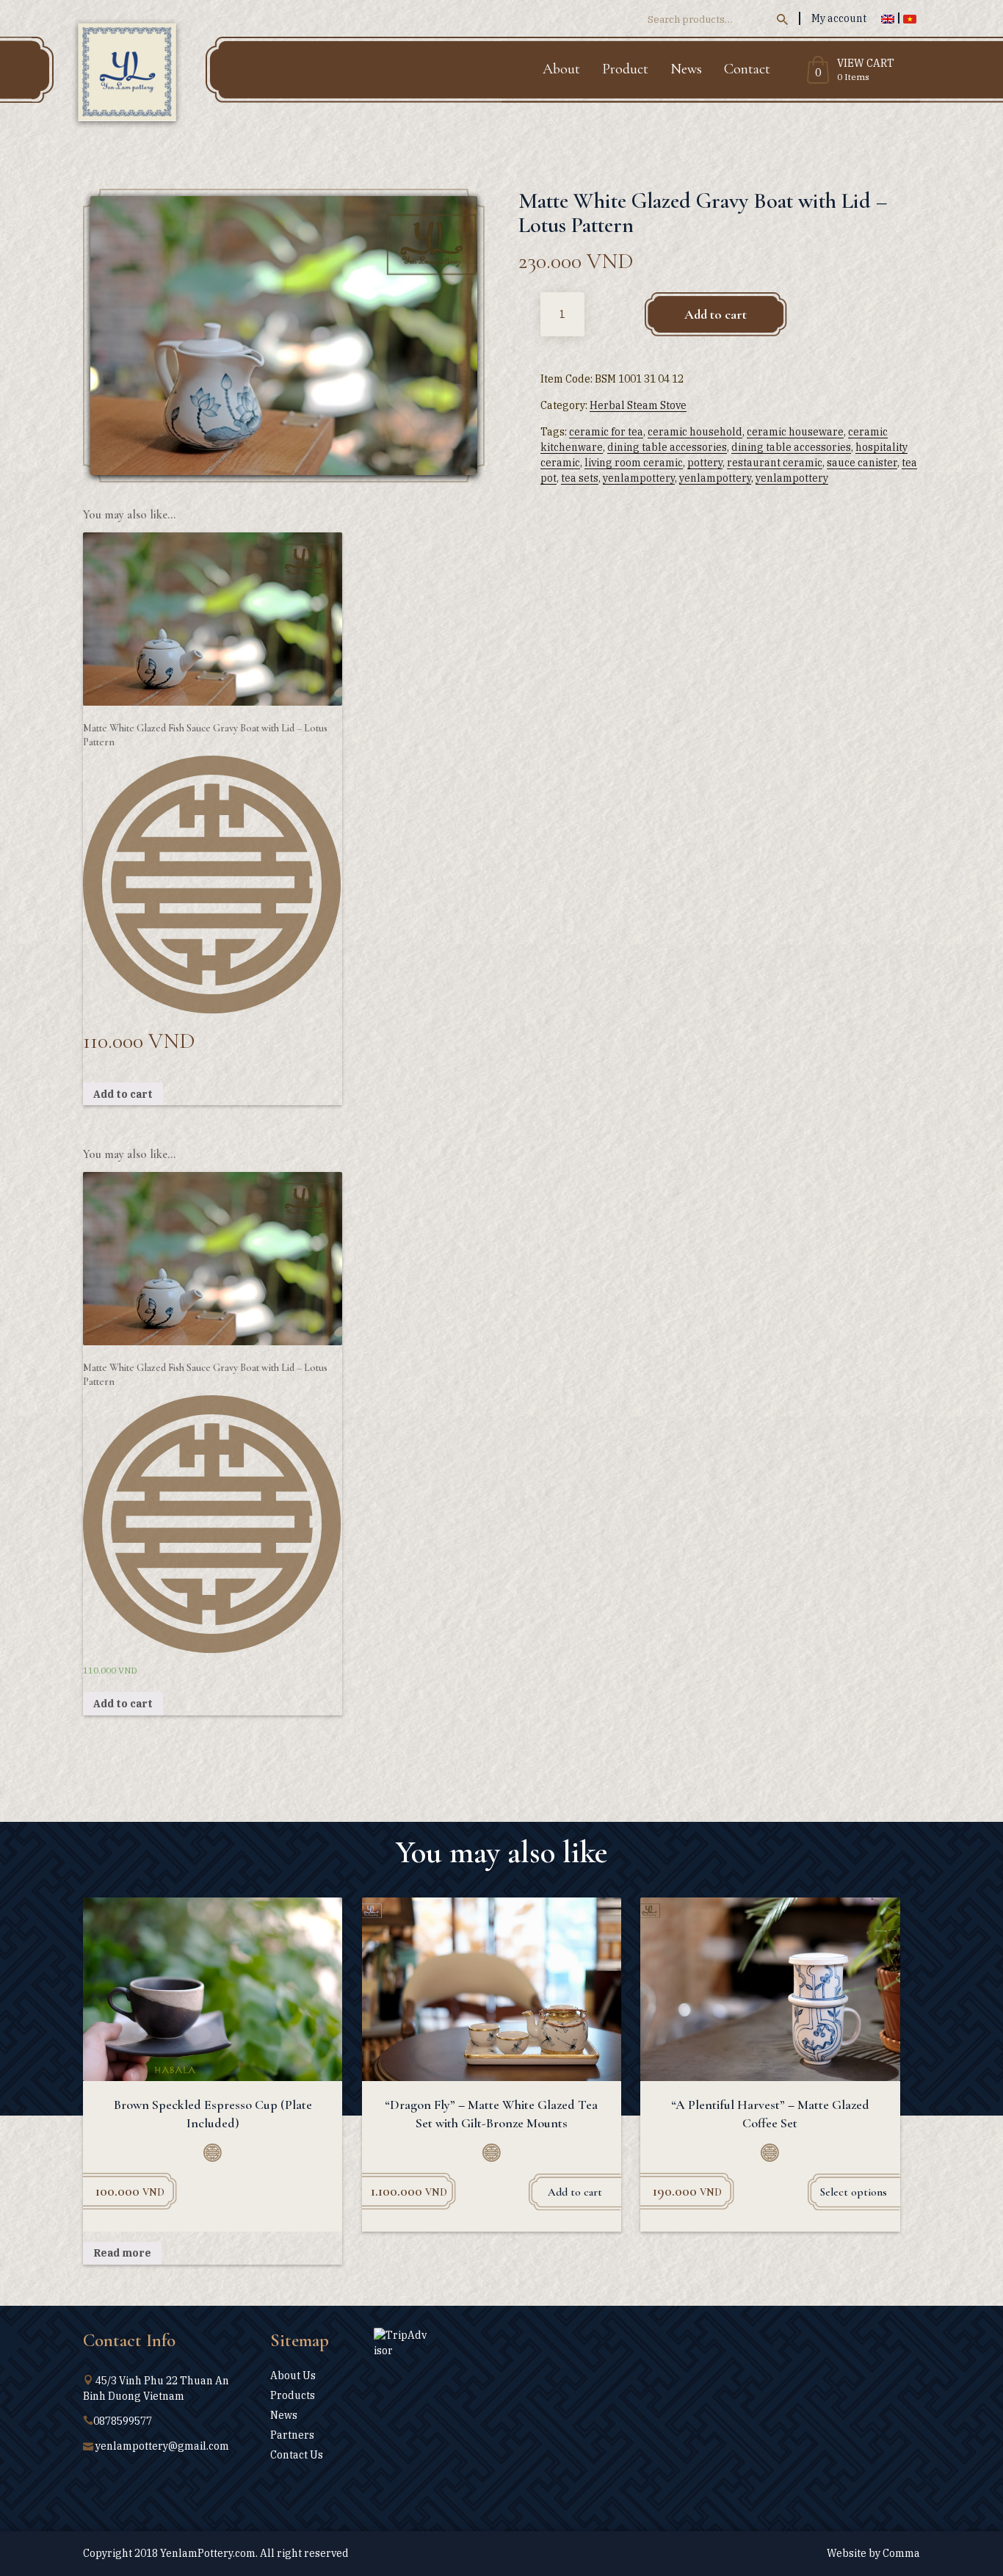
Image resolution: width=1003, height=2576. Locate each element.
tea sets (580, 478)
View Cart (866, 64)
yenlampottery (639, 478)
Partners (292, 2435)
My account (839, 18)
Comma (901, 2553)
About (561, 69)
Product (625, 69)
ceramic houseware (795, 432)
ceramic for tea (606, 432)
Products (293, 2395)
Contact (747, 69)
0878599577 (123, 2421)
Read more (122, 2253)
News (686, 69)
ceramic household (695, 432)
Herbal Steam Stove (638, 405)
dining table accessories (667, 447)
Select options (854, 2192)
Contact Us (297, 2455)
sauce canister (862, 463)
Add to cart (716, 314)
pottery (705, 463)
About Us (293, 2376)
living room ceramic (634, 463)
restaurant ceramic (775, 463)
